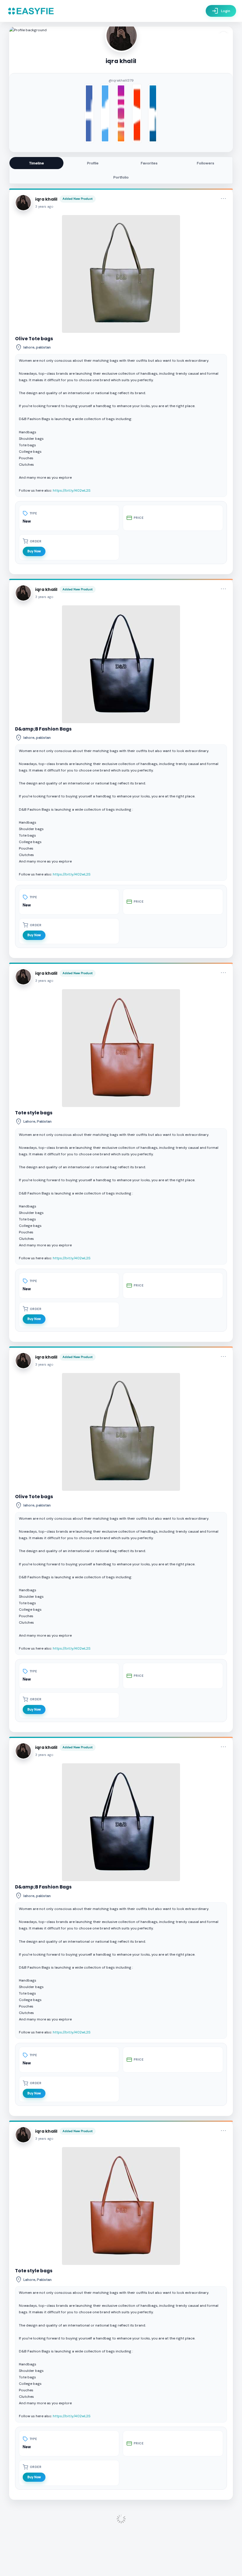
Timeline (37, 163)
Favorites (149, 163)
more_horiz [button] (223, 199)
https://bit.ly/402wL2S (72, 490)
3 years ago (44, 207)
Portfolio (121, 177)
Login (221, 11)
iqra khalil (46, 199)
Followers (206, 163)
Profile (93, 163)
